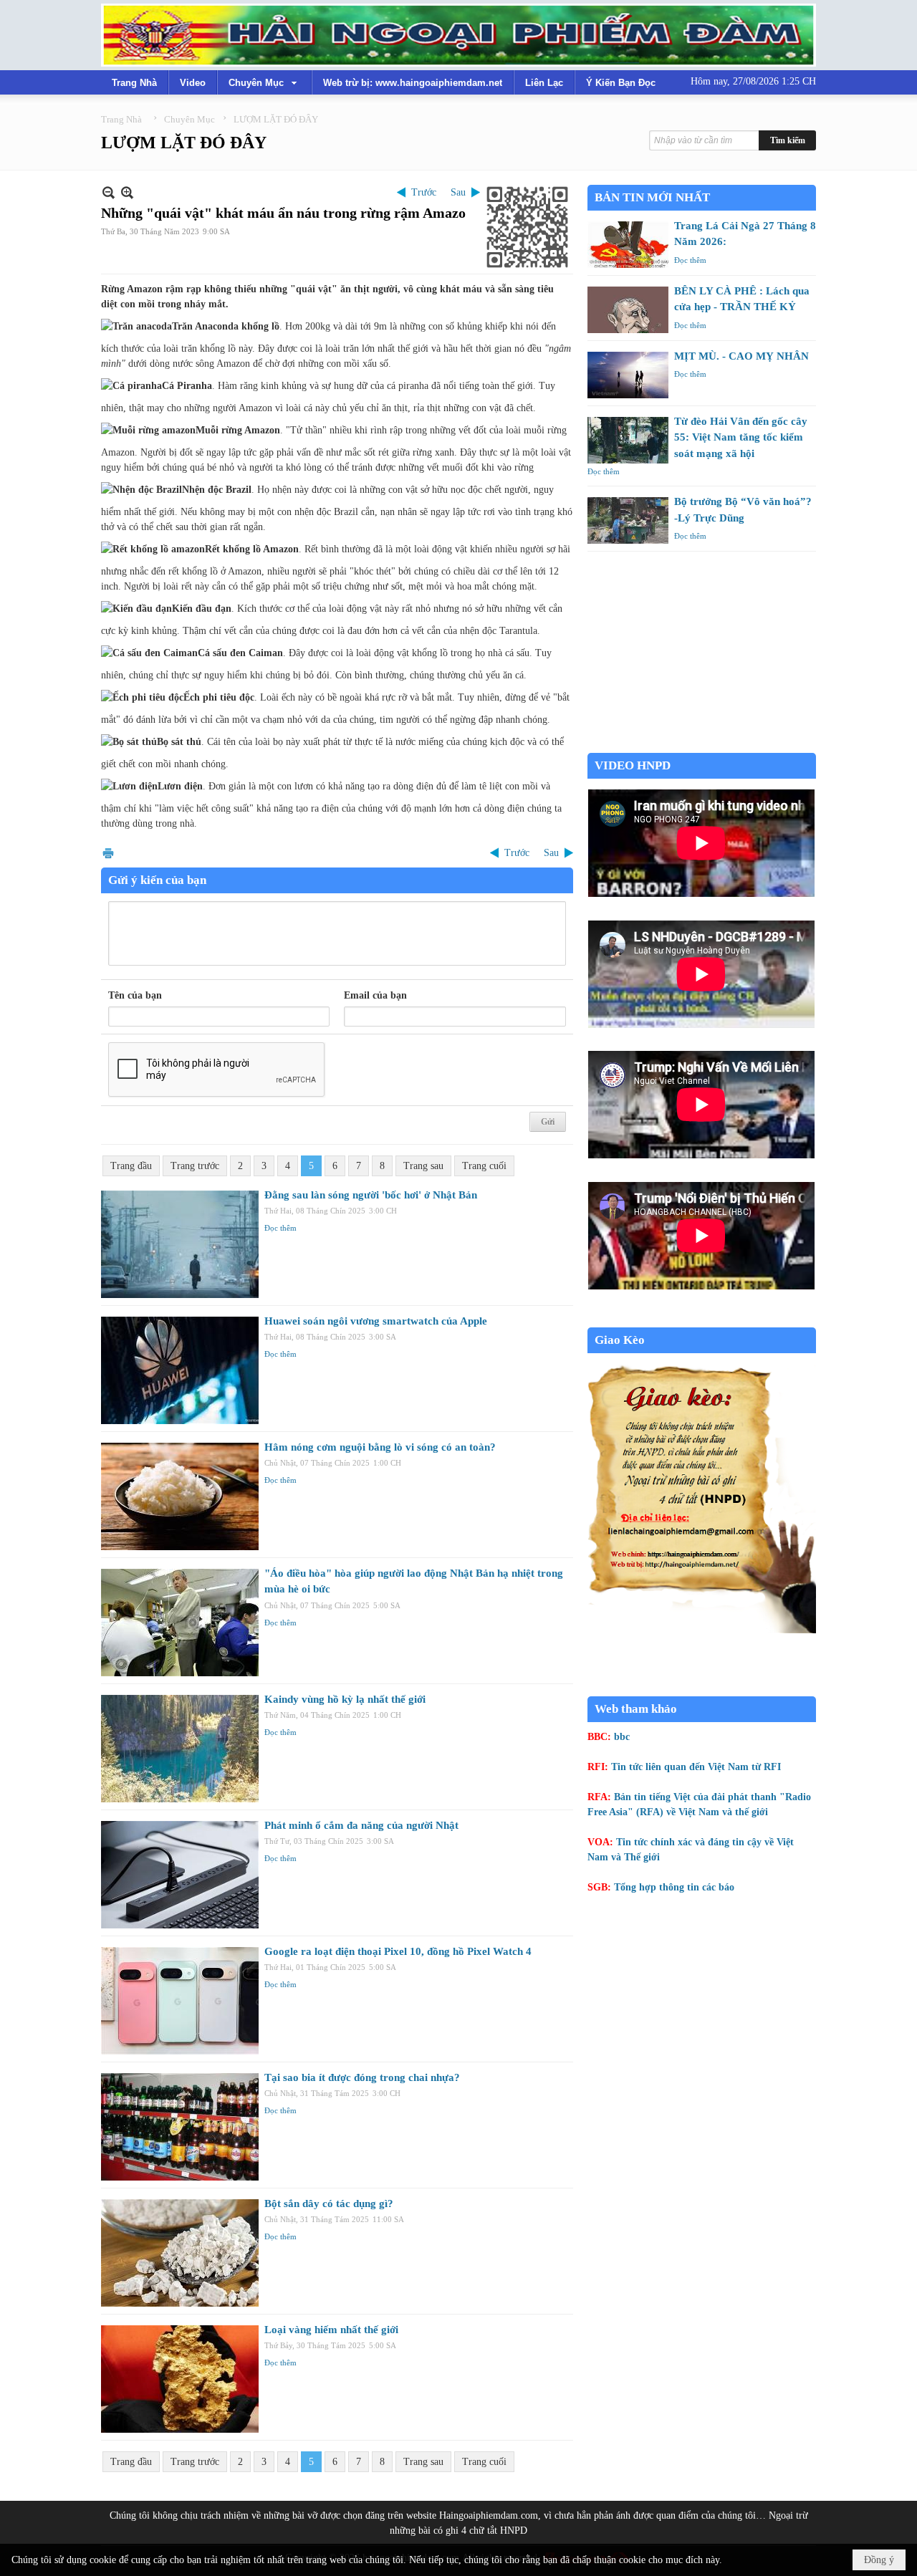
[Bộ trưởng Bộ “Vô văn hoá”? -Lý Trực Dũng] (628, 520)
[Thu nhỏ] (109, 192)
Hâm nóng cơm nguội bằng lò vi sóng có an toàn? (380, 1447)
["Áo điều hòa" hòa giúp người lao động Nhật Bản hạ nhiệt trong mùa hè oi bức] (180, 1623)
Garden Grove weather (702, 745)
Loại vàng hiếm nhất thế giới (331, 2330)
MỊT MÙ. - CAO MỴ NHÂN (741, 356)
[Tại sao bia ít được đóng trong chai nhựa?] (180, 2127)
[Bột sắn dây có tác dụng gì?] (180, 2253)
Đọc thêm (280, 1228)
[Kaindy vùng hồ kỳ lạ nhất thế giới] (180, 1749)
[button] (264, 82)
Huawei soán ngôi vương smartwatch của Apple (376, 1321)
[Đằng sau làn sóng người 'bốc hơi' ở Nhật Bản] (180, 1244)
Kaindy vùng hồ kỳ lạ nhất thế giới (345, 1699)
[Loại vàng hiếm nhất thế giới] (180, 2379)
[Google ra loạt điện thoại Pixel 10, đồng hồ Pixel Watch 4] (180, 2001)
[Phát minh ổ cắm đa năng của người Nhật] (180, 1875)
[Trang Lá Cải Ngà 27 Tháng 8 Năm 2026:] (628, 245)
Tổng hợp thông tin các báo (674, 1887)
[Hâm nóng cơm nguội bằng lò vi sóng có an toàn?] (180, 1496)
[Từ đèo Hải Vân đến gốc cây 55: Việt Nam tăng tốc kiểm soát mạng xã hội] (628, 440)
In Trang (108, 853)
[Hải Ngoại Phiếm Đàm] (458, 35)
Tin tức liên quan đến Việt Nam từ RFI (696, 1767)
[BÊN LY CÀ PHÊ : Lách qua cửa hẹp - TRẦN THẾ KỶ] (628, 310)
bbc (622, 1737)
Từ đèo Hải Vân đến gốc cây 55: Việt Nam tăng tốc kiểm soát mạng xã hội (741, 437)
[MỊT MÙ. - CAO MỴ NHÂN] (628, 375)
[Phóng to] (127, 192)
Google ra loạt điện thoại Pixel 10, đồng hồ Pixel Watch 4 (398, 1951)
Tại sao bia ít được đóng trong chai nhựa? (362, 2077)
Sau (458, 192)
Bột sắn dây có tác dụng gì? (329, 2203)
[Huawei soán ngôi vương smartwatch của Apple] (180, 1370)
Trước (424, 192)
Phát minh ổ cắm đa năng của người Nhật (361, 1825)
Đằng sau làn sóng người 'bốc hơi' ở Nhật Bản (371, 1195)
